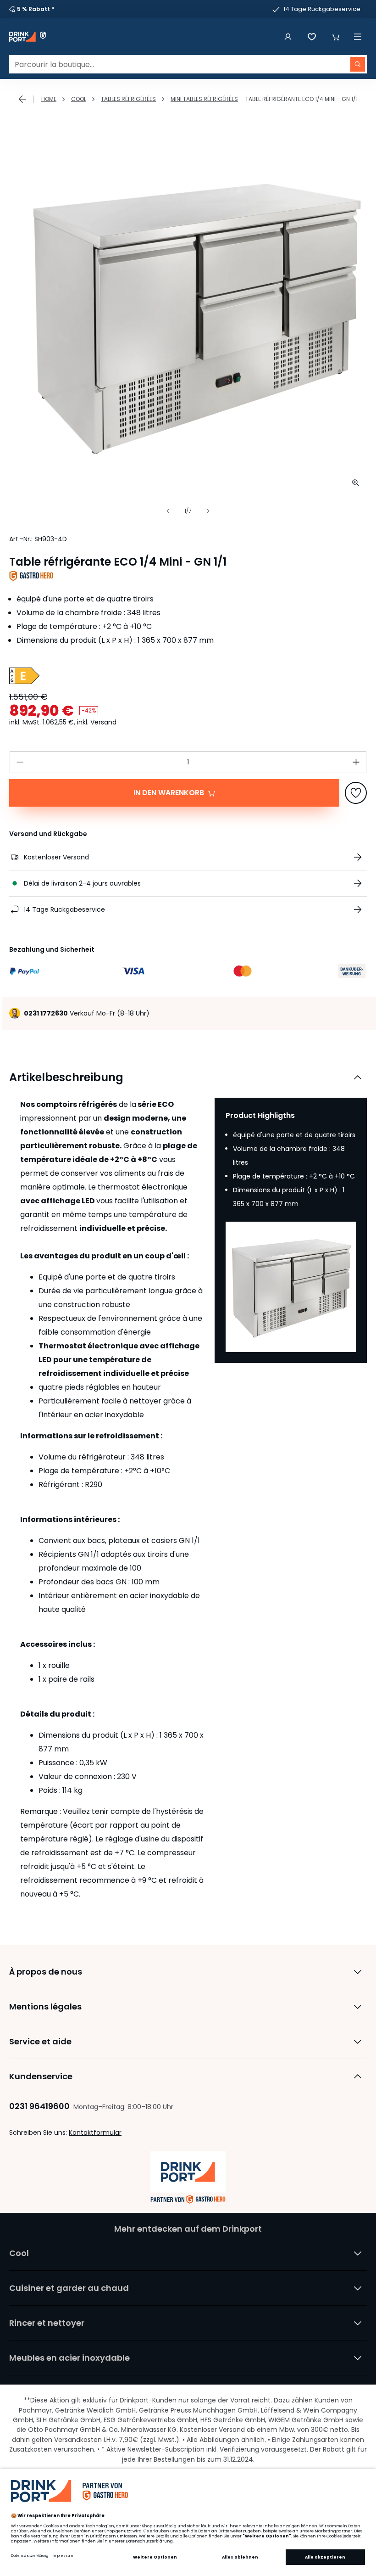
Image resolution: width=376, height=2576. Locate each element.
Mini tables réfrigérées (204, 99)
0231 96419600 (39, 2106)
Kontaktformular (95, 2133)
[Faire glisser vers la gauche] (168, 511)
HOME (49, 99)
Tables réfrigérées (128, 99)
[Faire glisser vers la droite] (208, 511)
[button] (336, 37)
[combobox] (188, 64)
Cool (79, 99)
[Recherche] (358, 64)
